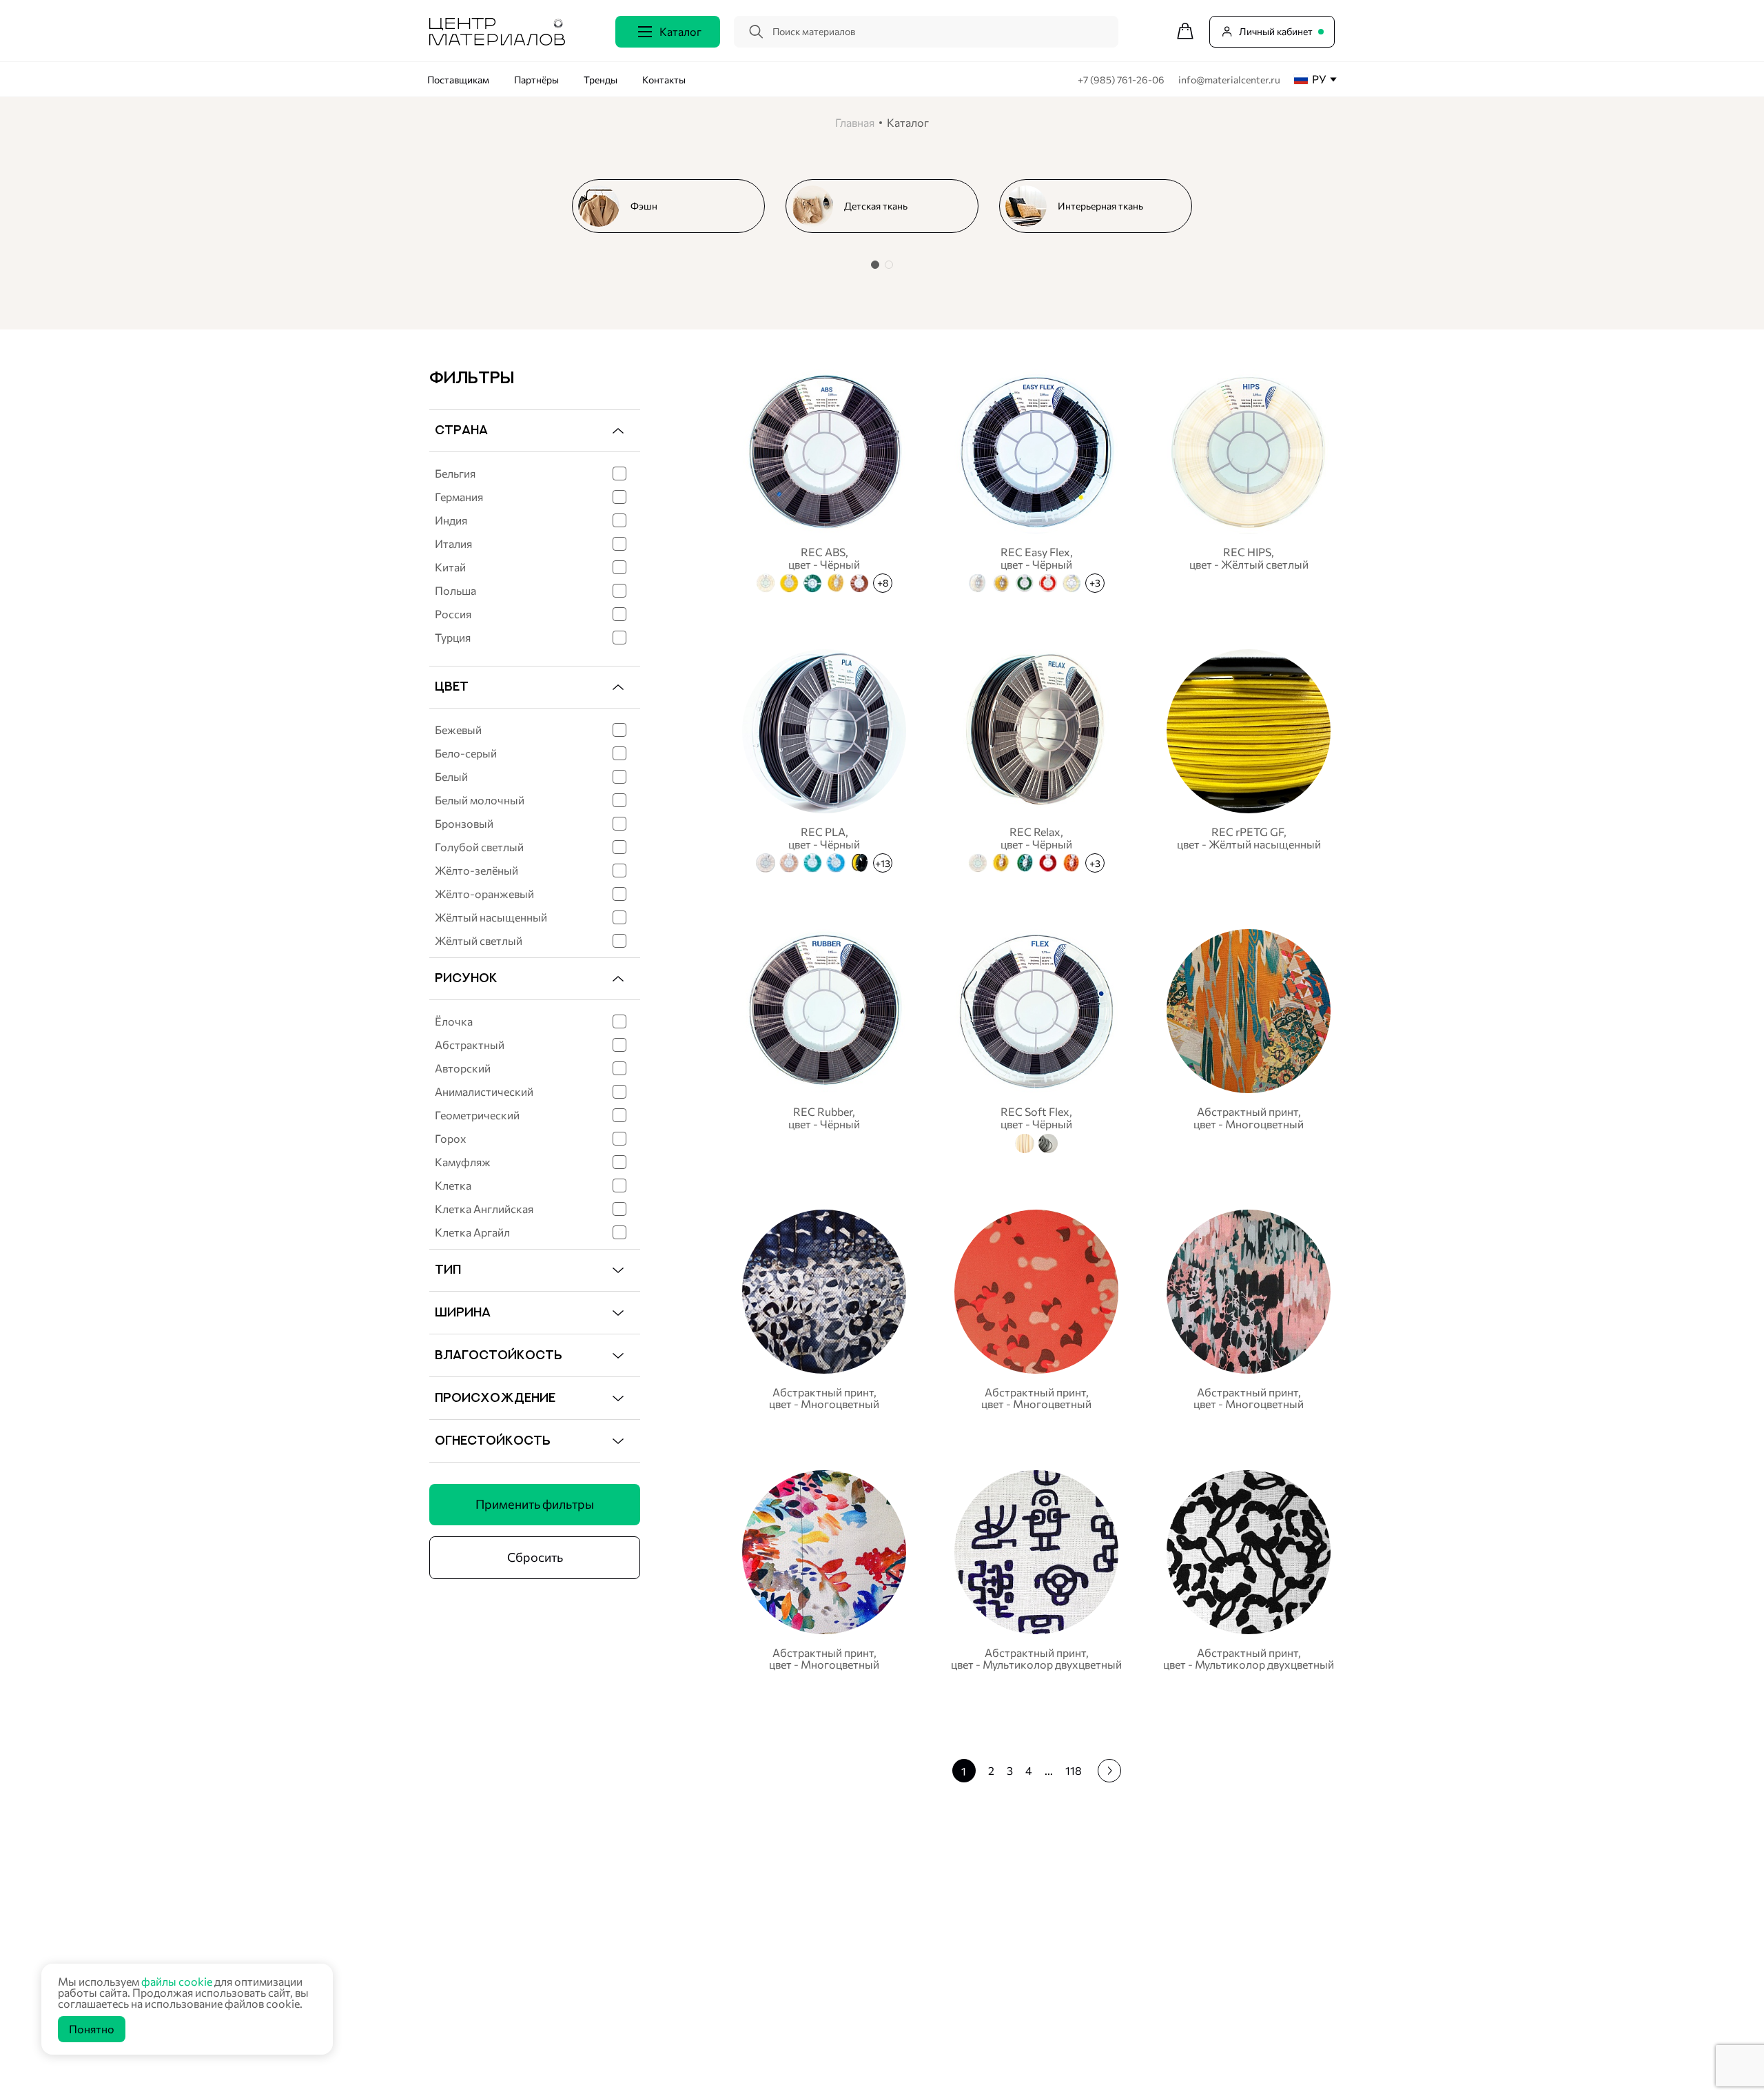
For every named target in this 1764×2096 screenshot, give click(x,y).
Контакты (664, 80)
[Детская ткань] (888, 206)
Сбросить (535, 1557)
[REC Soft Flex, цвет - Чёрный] (1036, 1039)
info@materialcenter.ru (1229, 80)
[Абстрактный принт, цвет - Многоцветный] (1249, 1039)
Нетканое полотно (838, 1930)
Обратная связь (1360, 1943)
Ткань (809, 1895)
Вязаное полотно (835, 1912)
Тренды (601, 80)
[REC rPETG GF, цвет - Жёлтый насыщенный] (1249, 759)
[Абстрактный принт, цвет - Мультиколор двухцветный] (1036, 1570)
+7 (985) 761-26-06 (1122, 80)
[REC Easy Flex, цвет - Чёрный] (1036, 479)
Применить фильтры (535, 1504)
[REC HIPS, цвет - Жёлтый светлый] (1249, 479)
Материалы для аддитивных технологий (886, 2035)
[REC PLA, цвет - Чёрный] (824, 759)
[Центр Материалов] (497, 41)
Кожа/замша (825, 1983)
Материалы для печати (848, 1965)
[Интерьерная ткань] (1101, 206)
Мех (806, 2000)
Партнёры (536, 80)
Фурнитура (821, 2018)
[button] (875, 265)
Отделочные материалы (850, 2053)
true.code (517, 2069)
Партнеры (1177, 1911)
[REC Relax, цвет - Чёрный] (1036, 759)
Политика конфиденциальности (501, 2053)
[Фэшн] (674, 206)
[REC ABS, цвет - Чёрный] (824, 479)
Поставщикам (458, 80)
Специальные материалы (853, 1947)
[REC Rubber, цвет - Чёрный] (824, 1039)
